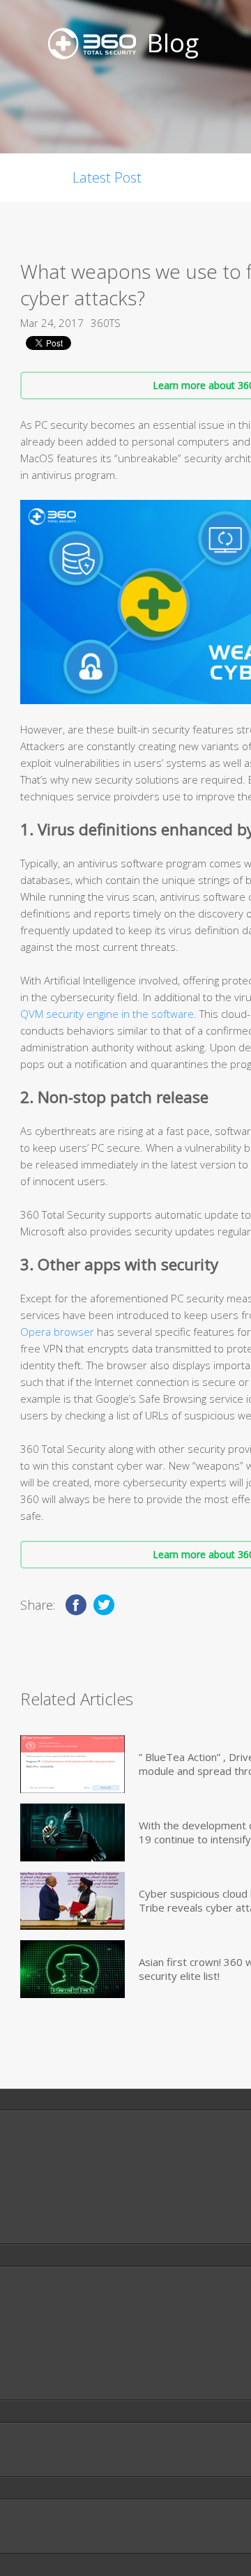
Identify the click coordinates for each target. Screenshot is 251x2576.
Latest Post (107, 177)
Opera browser (57, 1332)
